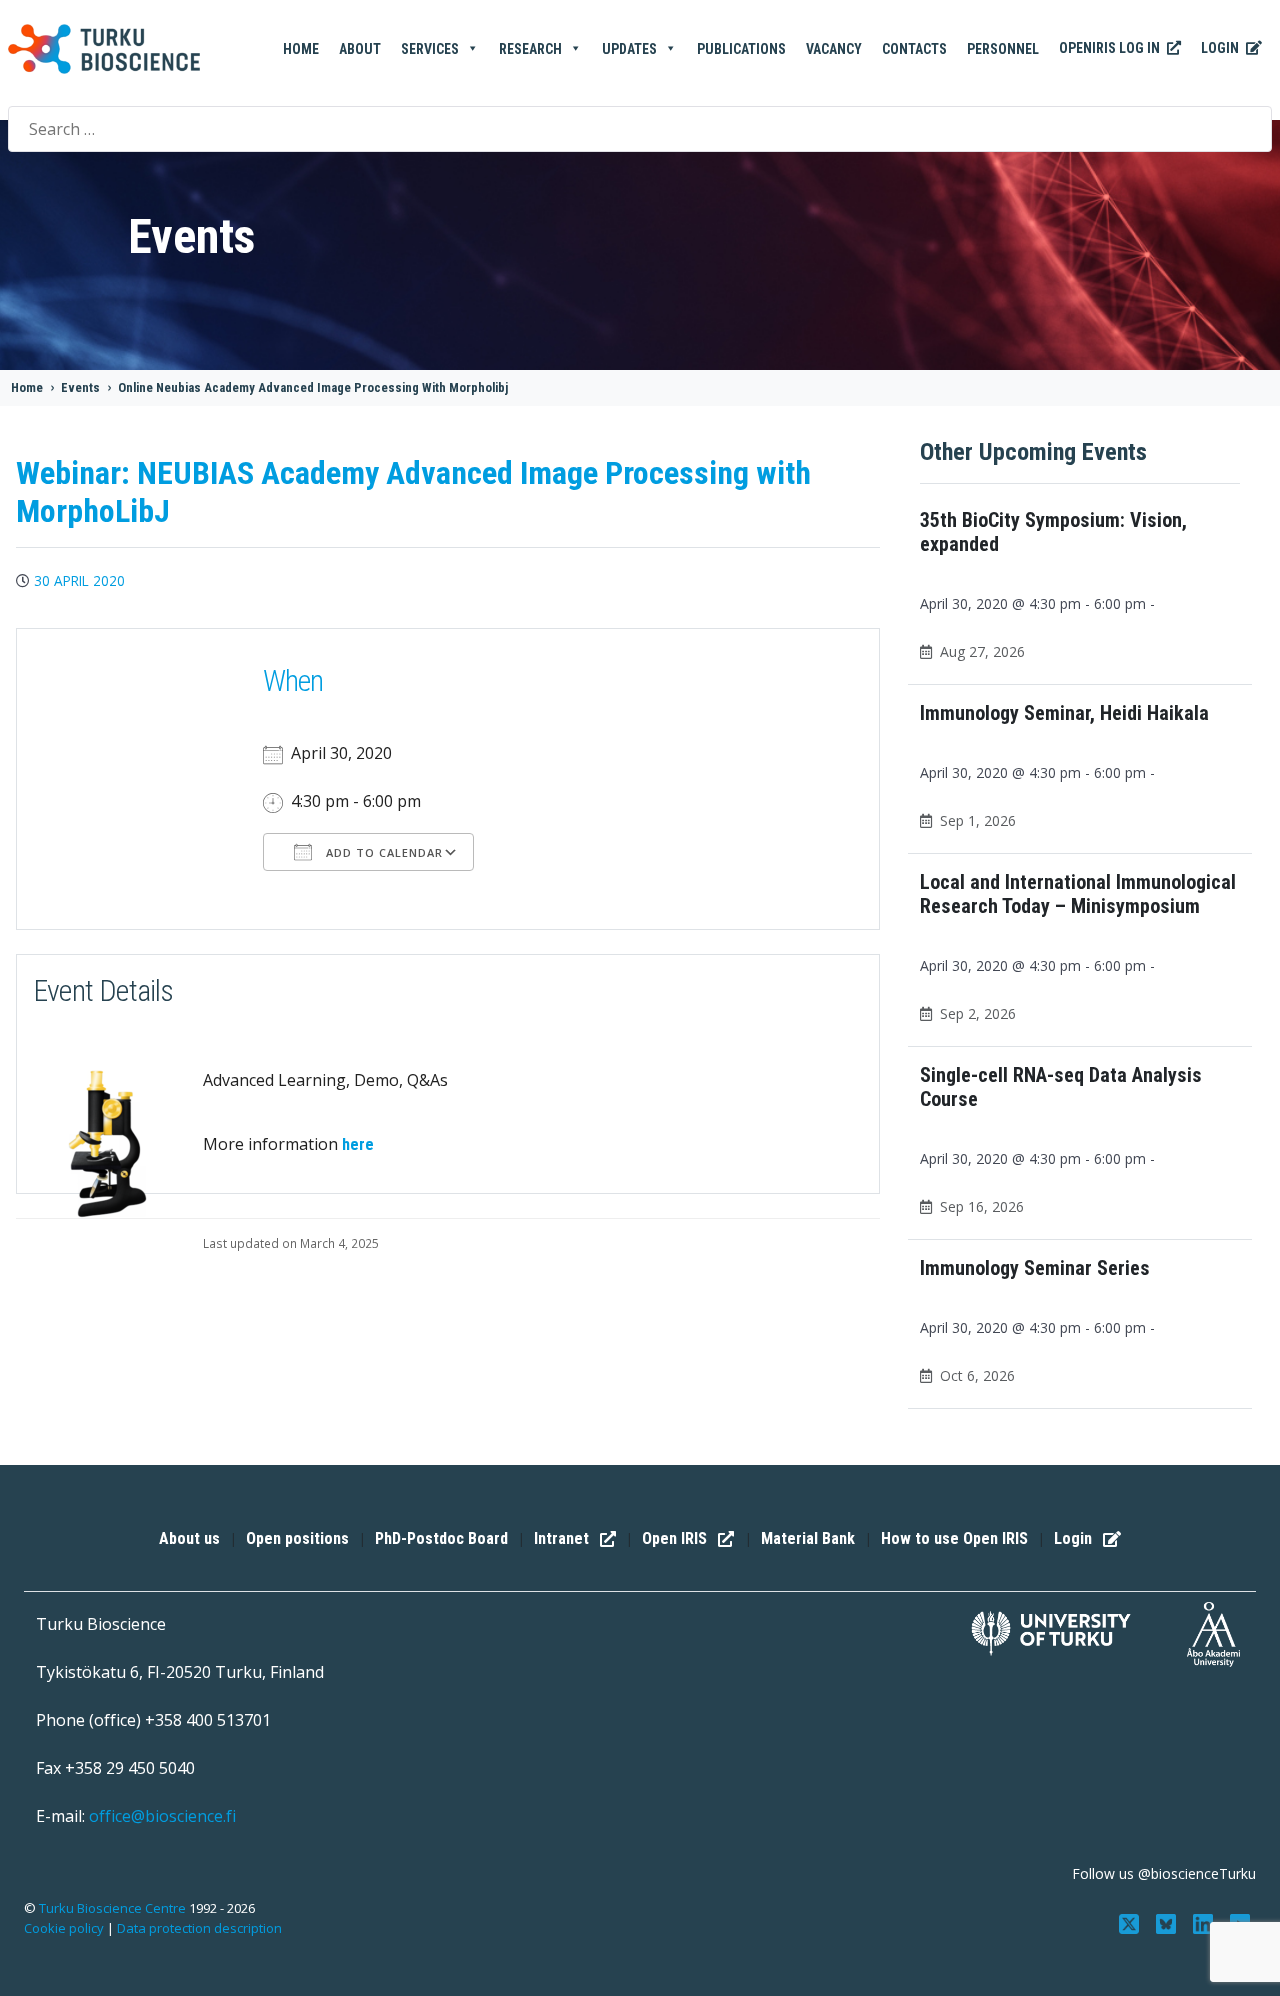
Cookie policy (64, 1928)
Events (80, 387)
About (360, 49)
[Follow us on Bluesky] (1168, 1922)
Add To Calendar (382, 852)
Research (530, 49)
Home (301, 49)
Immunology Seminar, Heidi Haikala (1064, 713)
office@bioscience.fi (162, 1816)
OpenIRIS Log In (1111, 48)
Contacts (914, 49)
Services (430, 49)
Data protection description (199, 1928)
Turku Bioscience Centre (114, 1908)
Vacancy (834, 49)
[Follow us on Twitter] (1131, 1922)
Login (1221, 48)
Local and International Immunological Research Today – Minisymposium (1078, 894)
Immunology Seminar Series (1035, 1268)
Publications (741, 49)
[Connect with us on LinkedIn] (1204, 1922)
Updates (629, 49)
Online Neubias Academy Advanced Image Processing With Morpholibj (313, 387)
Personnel (1003, 49)
